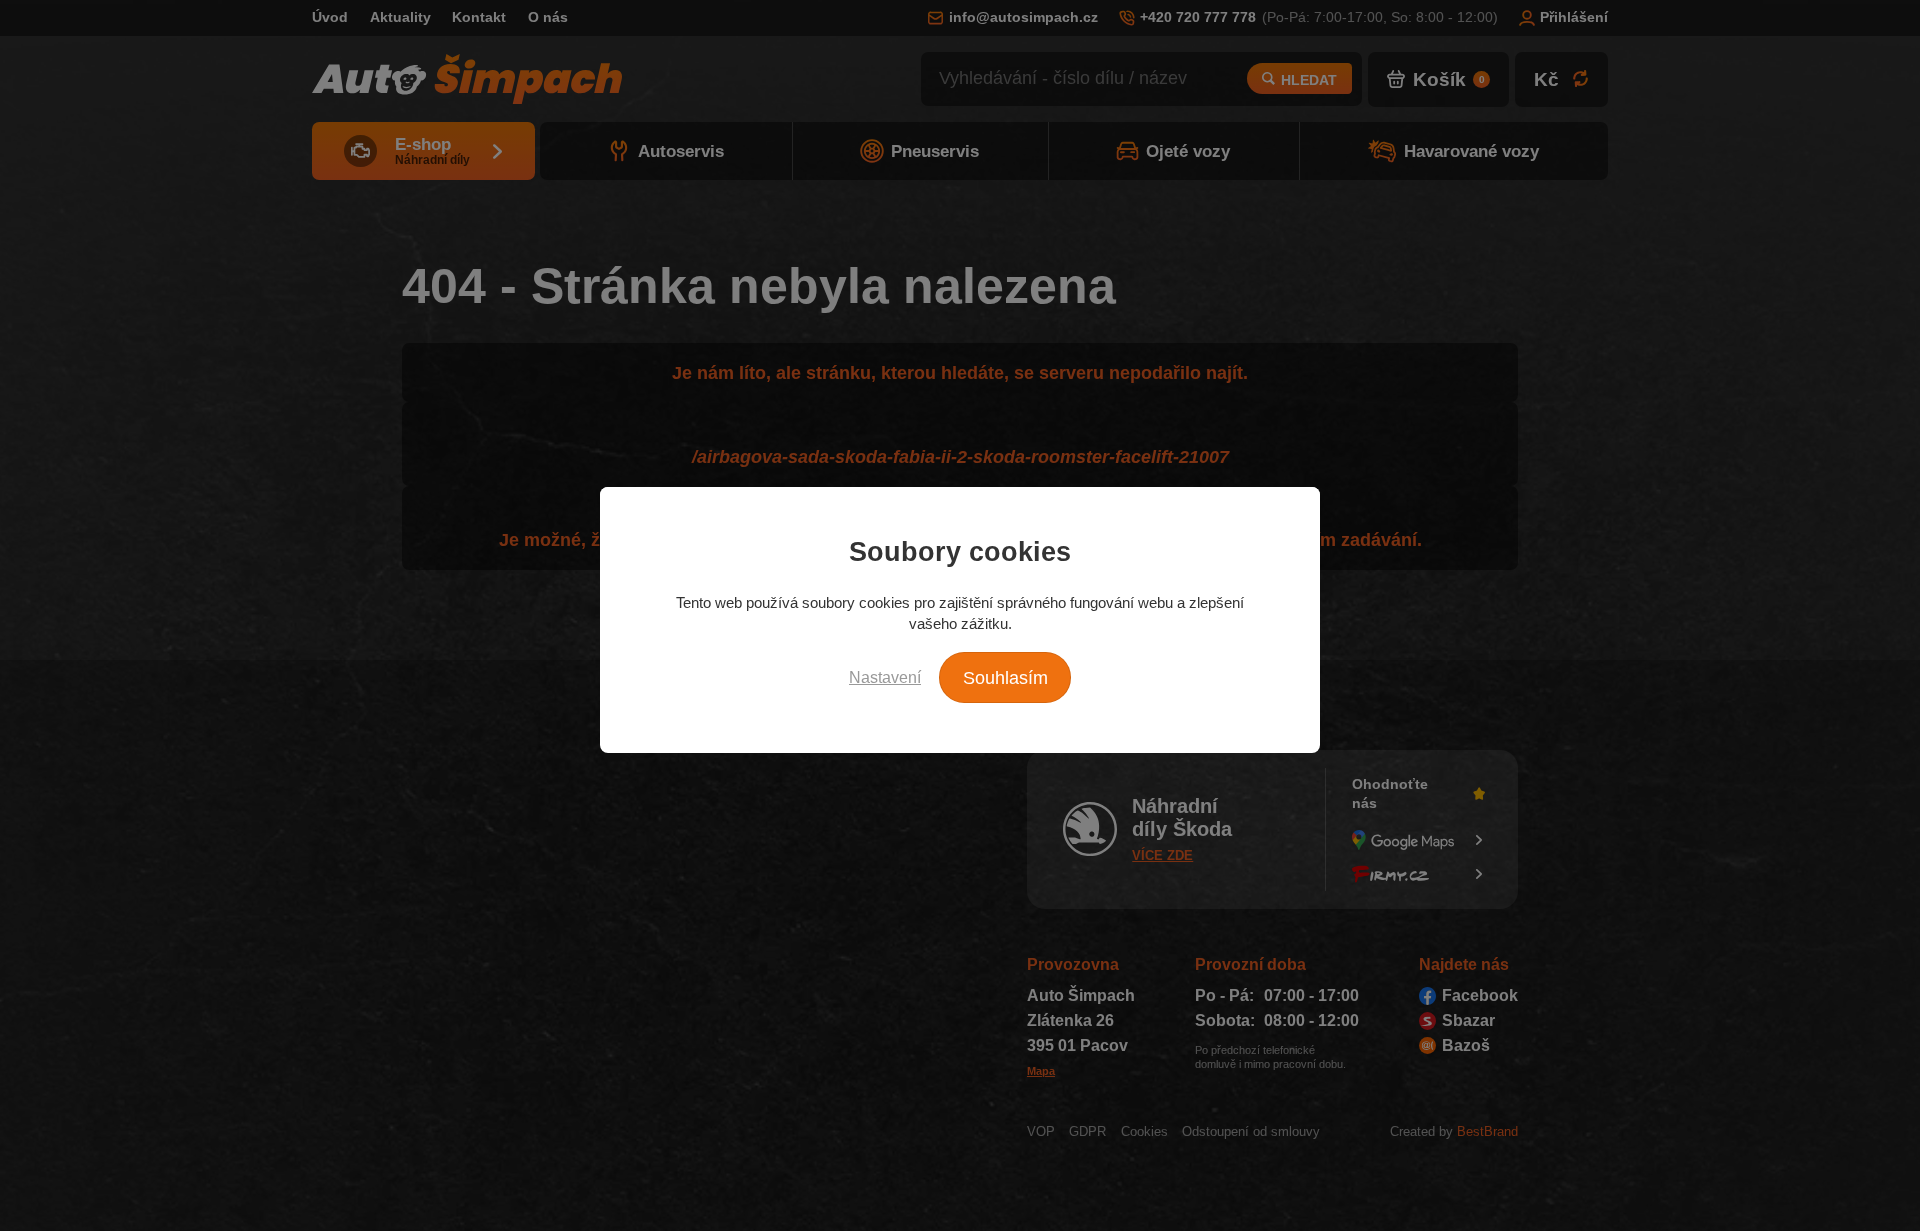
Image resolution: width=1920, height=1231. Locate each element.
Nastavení (885, 677)
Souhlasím (1005, 678)
